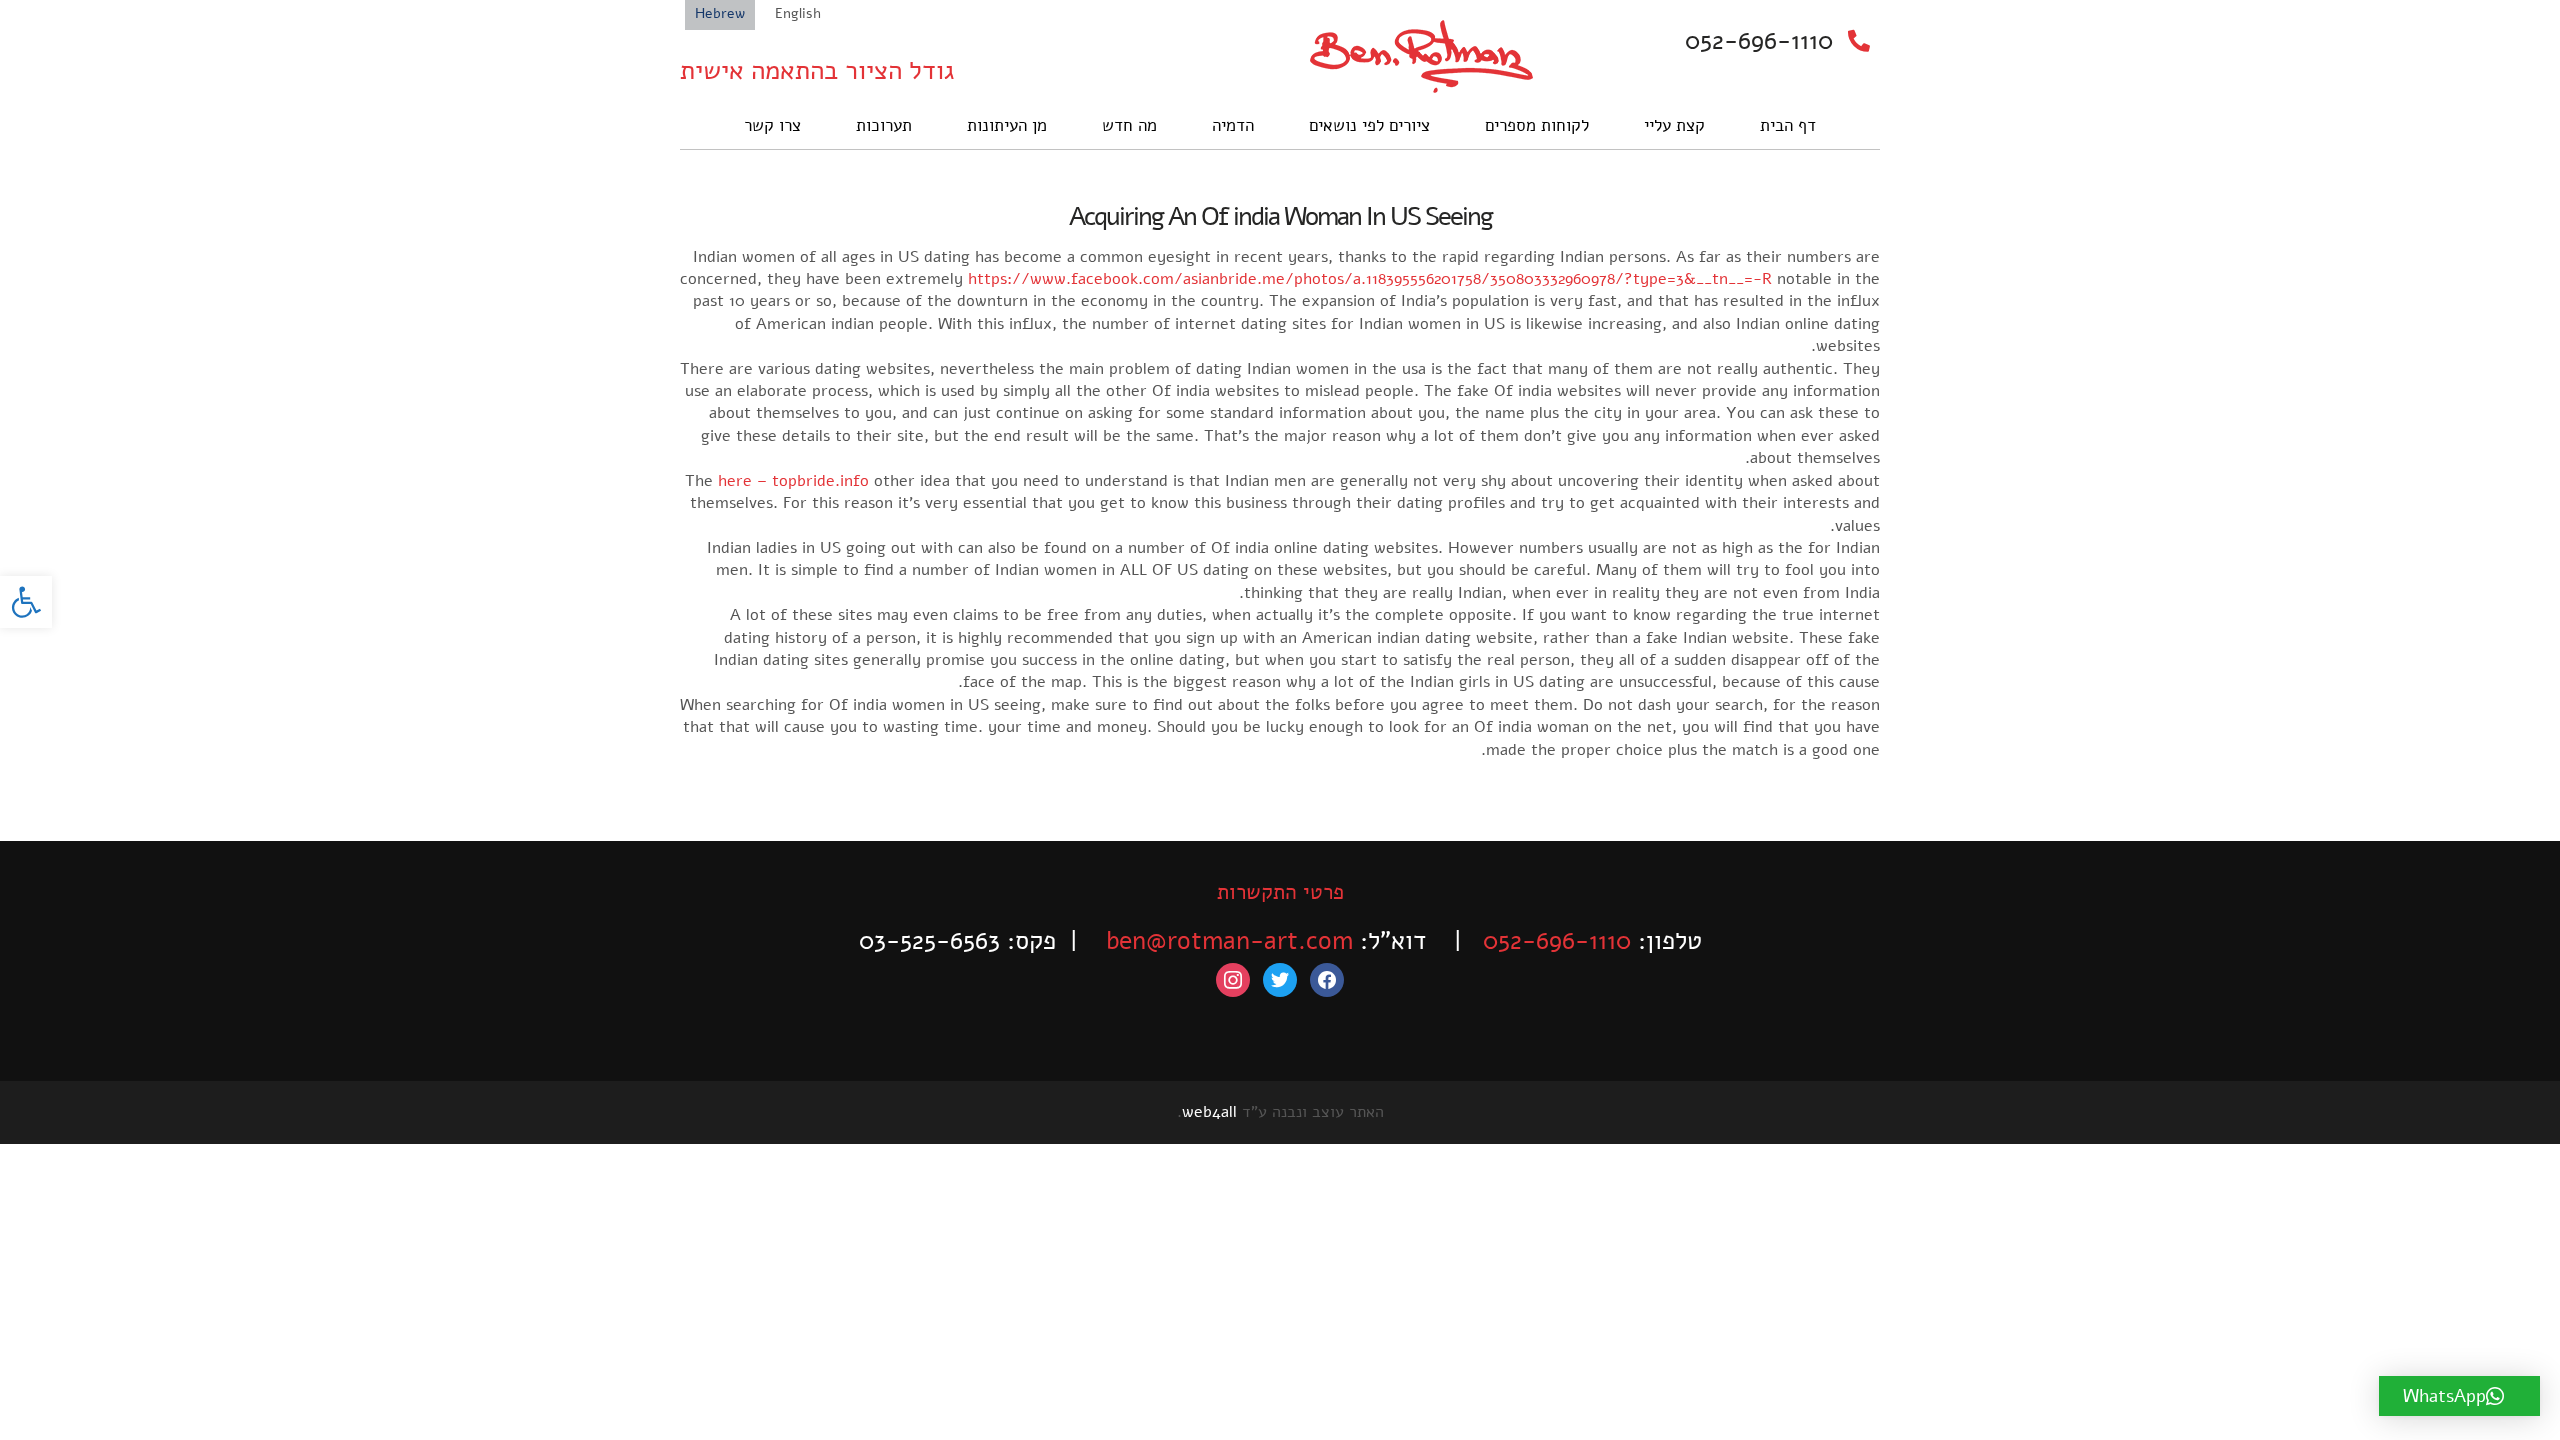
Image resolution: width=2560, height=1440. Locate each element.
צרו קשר (772, 125)
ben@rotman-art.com (1229, 941)
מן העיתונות (1007, 125)
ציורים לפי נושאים (1369, 125)
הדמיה (1233, 125)
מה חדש (1129, 125)
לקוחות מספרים (1537, 125)
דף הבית (1788, 125)
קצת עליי (1674, 125)
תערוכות (884, 125)
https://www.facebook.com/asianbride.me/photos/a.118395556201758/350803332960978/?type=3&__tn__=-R (1370, 279)
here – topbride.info (793, 481)
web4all (1209, 1112)
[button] (26, 602)
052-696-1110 (1759, 41)
